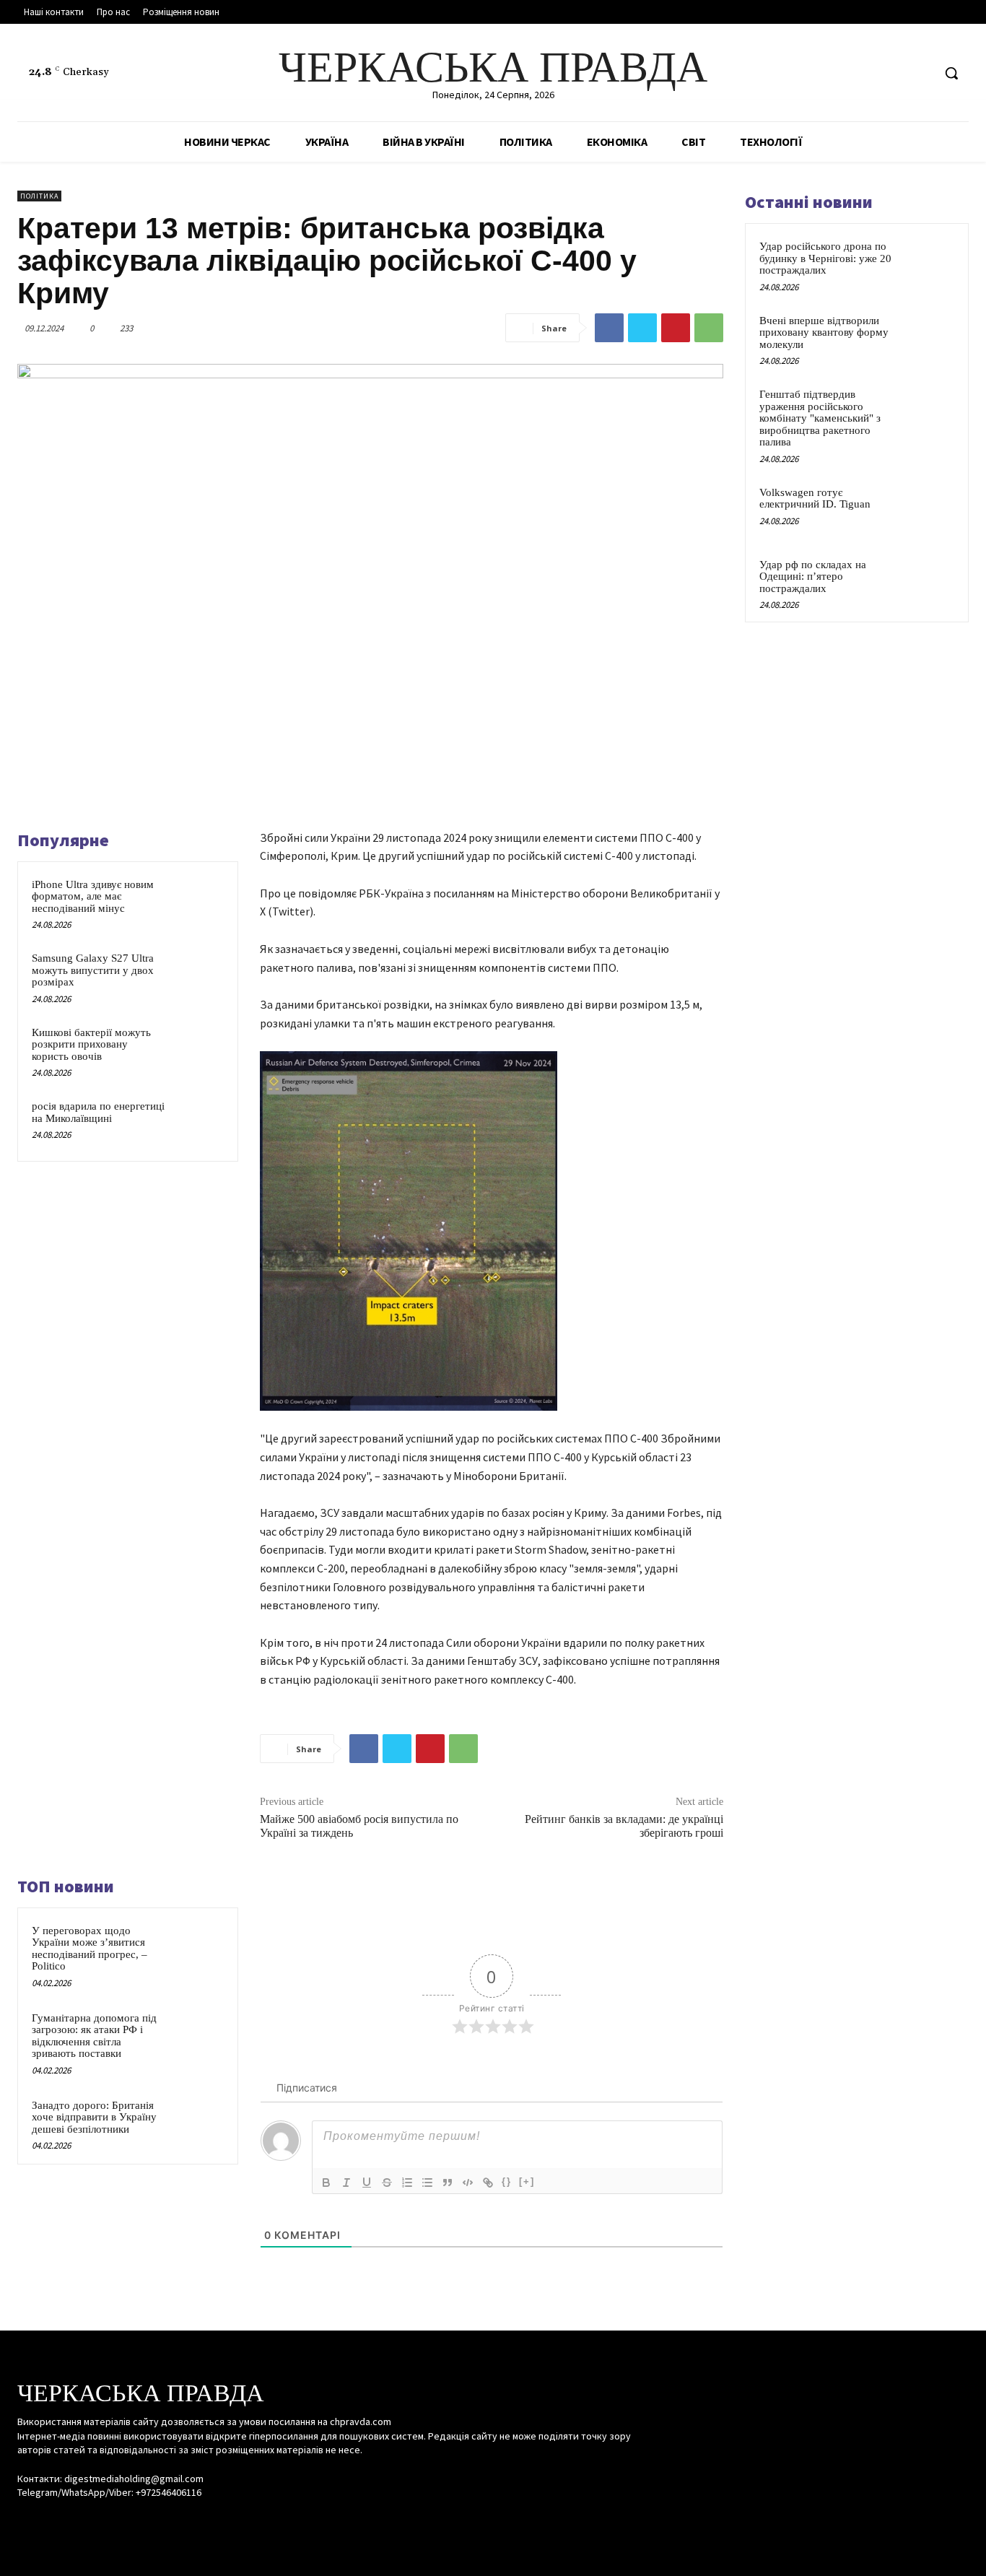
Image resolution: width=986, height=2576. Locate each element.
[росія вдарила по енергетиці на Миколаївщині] (199, 1122)
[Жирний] (326, 2183)
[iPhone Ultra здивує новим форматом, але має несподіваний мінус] (199, 901)
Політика (39, 196)
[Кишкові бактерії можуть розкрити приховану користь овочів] (199, 1049)
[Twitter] (921, 73)
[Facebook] (867, 73)
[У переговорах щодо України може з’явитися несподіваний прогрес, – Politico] (199, 1947)
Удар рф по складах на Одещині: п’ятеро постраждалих (813, 576)
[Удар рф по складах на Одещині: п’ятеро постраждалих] (929, 581)
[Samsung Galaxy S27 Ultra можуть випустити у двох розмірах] (199, 974)
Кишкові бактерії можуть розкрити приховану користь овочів (91, 1044)
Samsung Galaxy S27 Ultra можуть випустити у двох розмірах (93, 970)
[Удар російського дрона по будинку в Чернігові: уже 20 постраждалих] (929, 263)
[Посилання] (488, 2183)
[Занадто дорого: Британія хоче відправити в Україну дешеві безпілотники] (199, 2122)
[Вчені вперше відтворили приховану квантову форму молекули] (929, 337)
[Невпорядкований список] (427, 2183)
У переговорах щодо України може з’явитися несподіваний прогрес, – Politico (90, 1949)
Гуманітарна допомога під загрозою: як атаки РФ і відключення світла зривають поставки (94, 2036)
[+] (527, 2181)
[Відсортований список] (407, 2183)
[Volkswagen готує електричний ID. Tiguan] (929, 509)
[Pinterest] (676, 328)
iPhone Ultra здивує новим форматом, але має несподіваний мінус (93, 896)
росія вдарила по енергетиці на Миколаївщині (98, 1112)
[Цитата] (448, 2183)
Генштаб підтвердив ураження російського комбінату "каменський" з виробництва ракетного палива (820, 418)
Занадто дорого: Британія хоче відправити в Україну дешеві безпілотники (94, 2117)
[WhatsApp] (709, 328)
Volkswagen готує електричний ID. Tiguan (815, 499)
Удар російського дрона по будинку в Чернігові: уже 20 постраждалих (825, 258)
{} (507, 2181)
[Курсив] (346, 2183)
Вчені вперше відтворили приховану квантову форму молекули (824, 332)
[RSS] (894, 73)
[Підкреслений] (367, 2183)
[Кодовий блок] (468, 2183)
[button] (951, 73)
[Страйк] (387, 2183)
